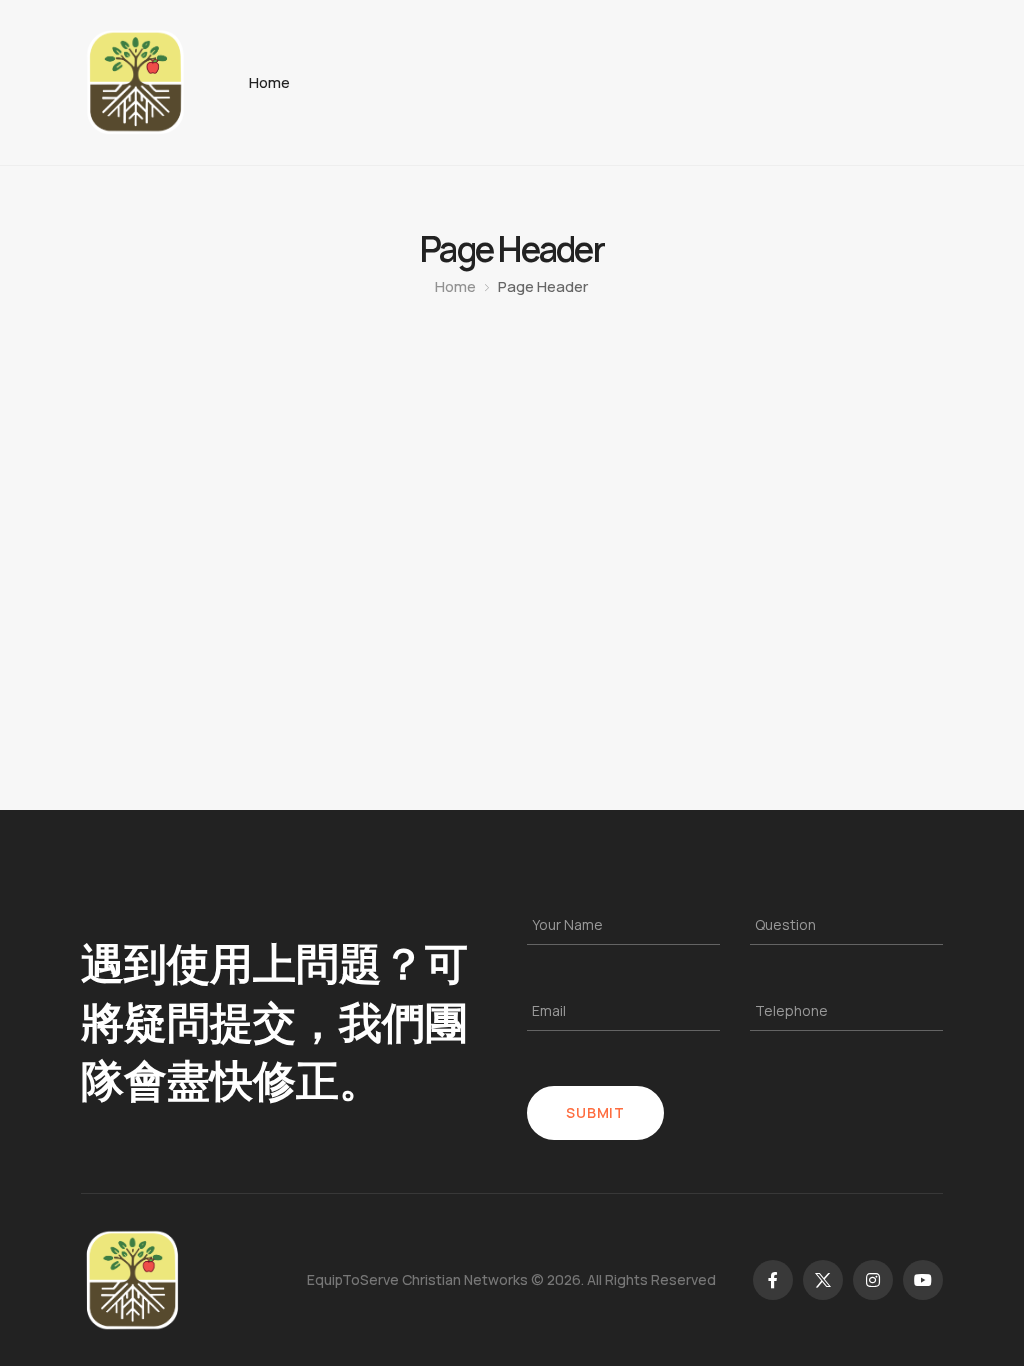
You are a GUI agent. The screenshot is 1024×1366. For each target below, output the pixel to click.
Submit (595, 1112)
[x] (823, 1280)
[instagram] (873, 1280)
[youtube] (923, 1280)
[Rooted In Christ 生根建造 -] (135, 82)
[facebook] (773, 1280)
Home (269, 82)
